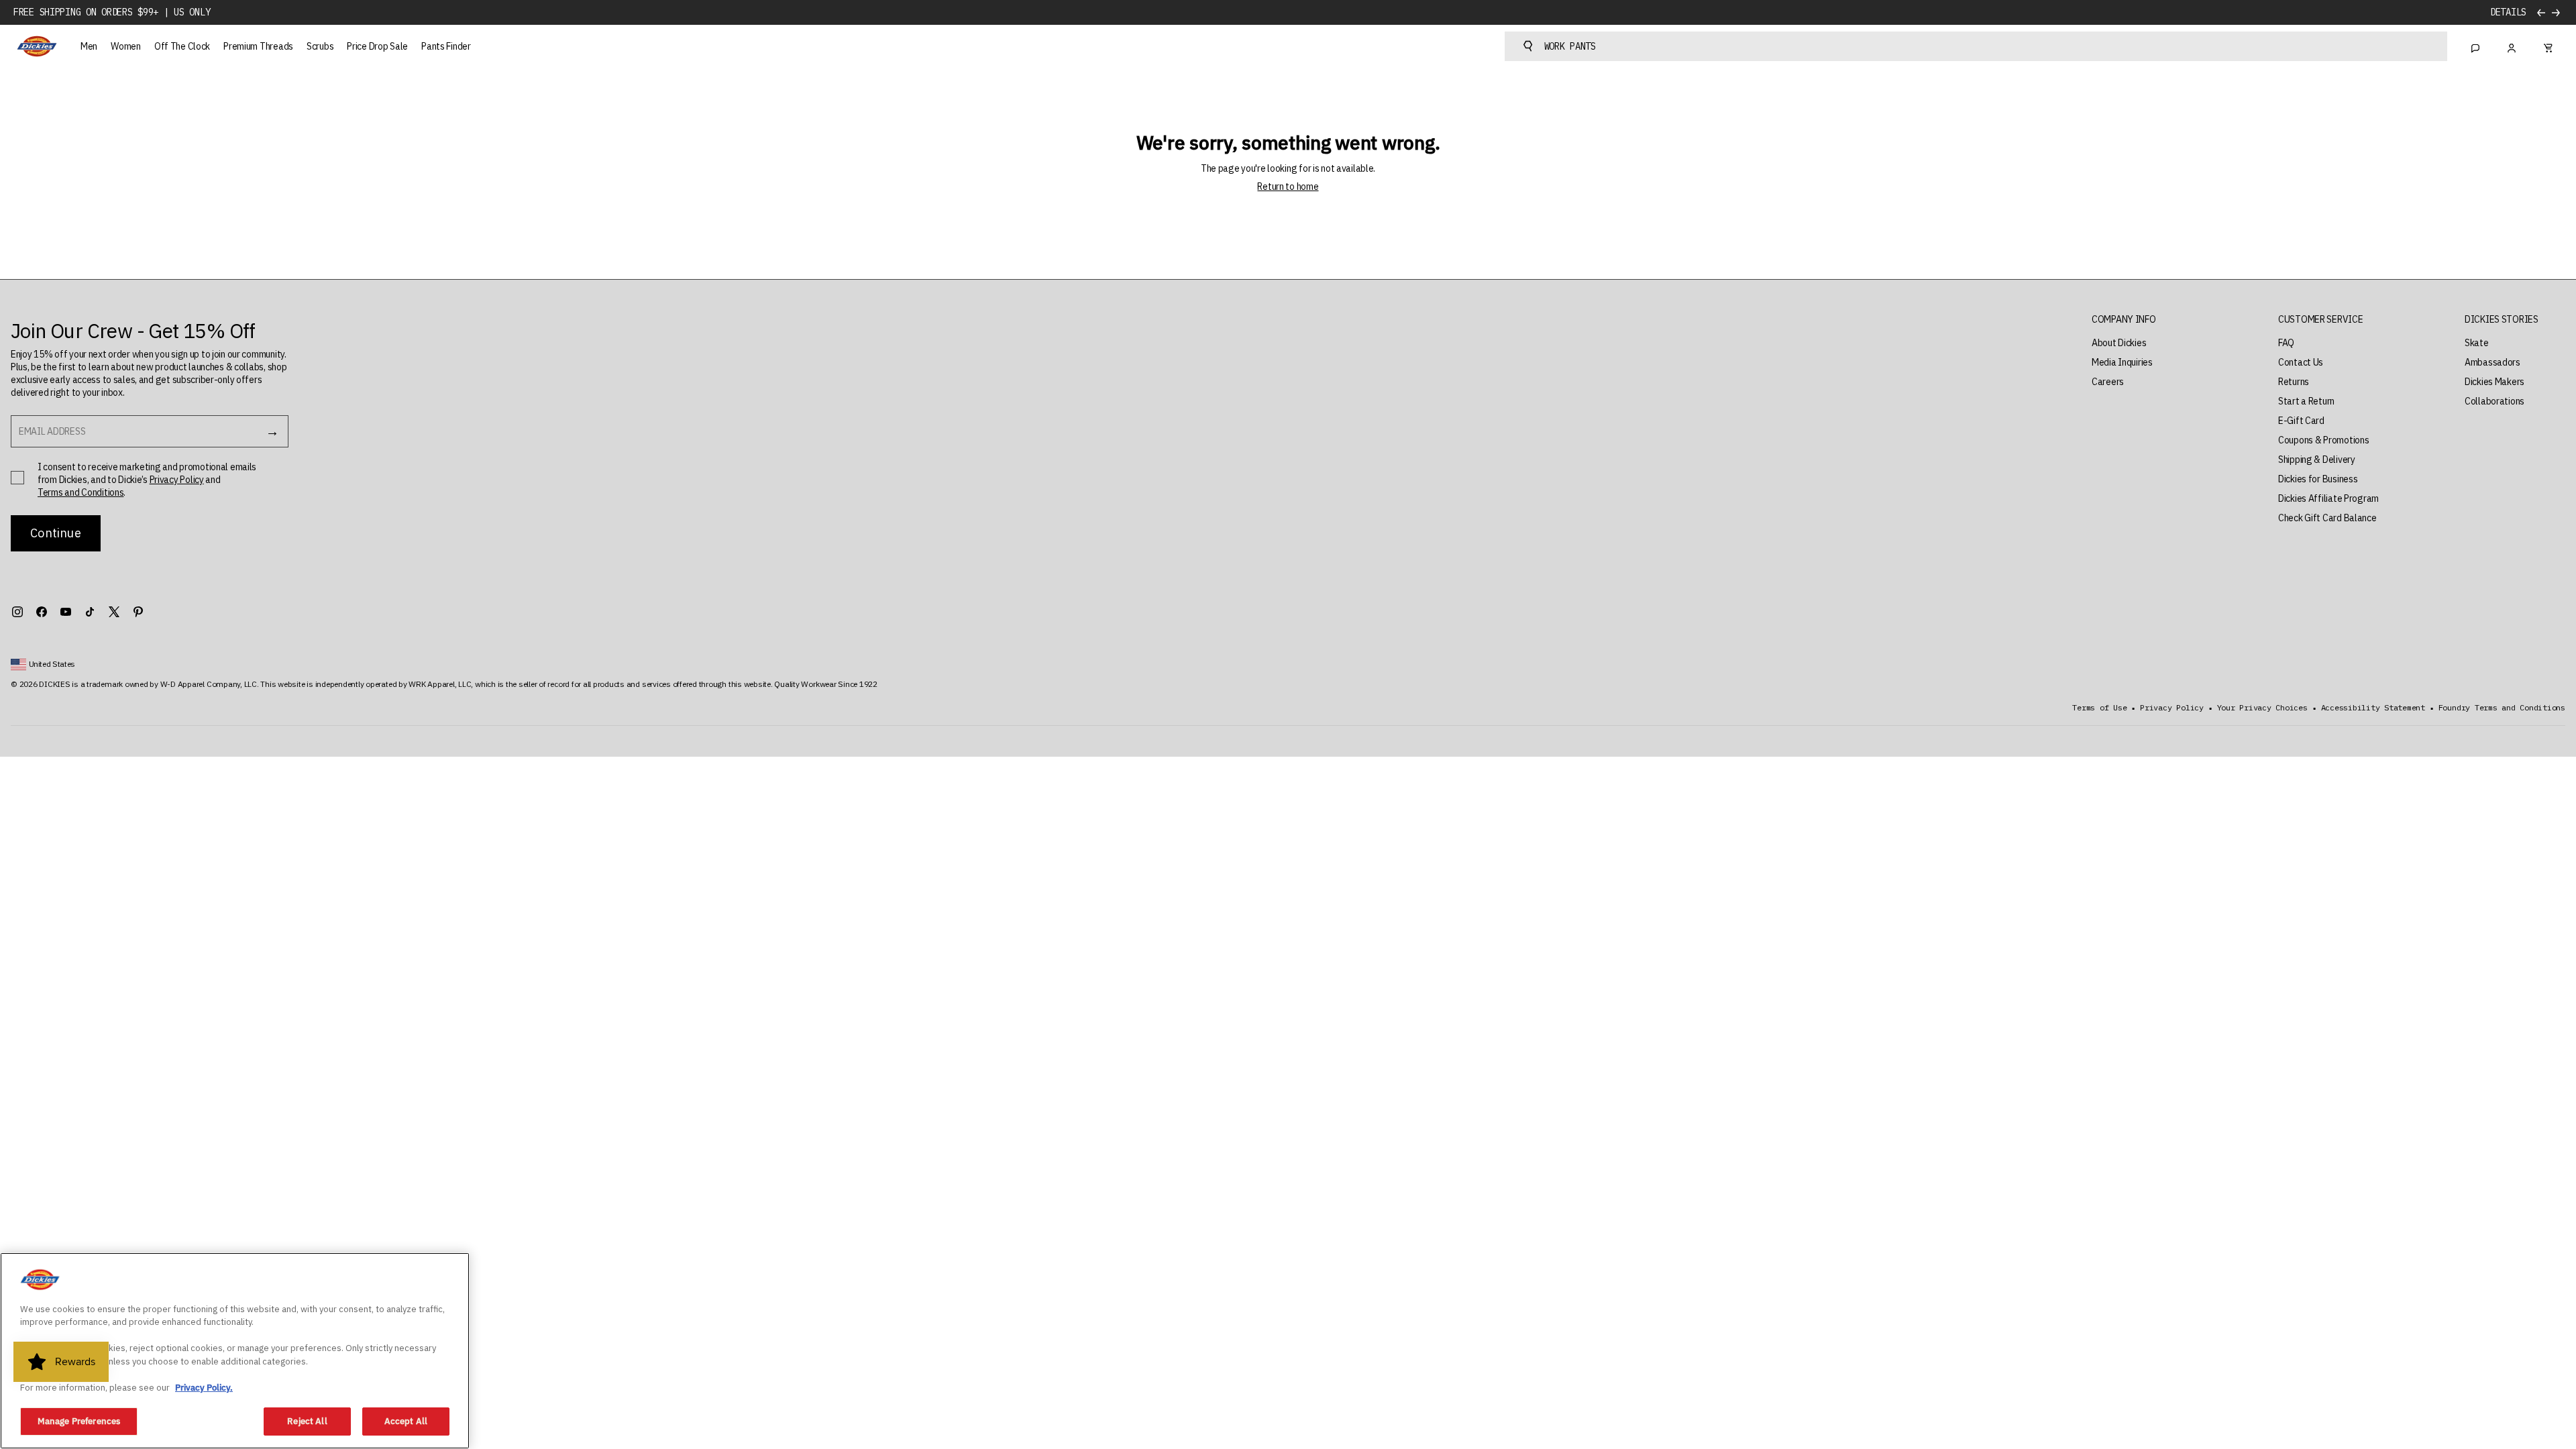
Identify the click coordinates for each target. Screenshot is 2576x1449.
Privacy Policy (177, 480)
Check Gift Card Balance (2327, 518)
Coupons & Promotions (2323, 440)
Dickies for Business (2318, 479)
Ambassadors (2492, 362)
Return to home (1288, 186)
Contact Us (2301, 362)
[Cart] (2548, 46)
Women (126, 46)
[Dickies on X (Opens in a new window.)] (114, 612)
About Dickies (2119, 343)
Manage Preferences (79, 1421)
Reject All (307, 1421)
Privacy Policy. (204, 1388)
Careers (2108, 382)
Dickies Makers (2494, 382)
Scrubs (320, 46)
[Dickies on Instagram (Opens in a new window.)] (17, 612)
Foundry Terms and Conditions (2502, 708)
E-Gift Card (2301, 421)
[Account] (2512, 46)
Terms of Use (2099, 708)
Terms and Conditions (80, 492)
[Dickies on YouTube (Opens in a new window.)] (66, 612)
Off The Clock (182, 46)
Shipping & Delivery (2317, 460)
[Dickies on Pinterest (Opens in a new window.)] (138, 612)
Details (2508, 12)
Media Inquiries (2122, 362)
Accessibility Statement (2373, 708)
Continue (55, 533)
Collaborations (2494, 401)
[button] (2124, 320)
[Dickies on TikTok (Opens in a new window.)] (90, 612)
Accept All (406, 1421)
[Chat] (2475, 46)
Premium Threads (258, 46)
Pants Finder (446, 46)
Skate (2477, 343)
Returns (2294, 382)
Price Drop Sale (377, 46)
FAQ (2286, 343)
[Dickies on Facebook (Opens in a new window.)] (42, 612)
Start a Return (2306, 401)
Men (89, 46)
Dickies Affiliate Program (2328, 498)
